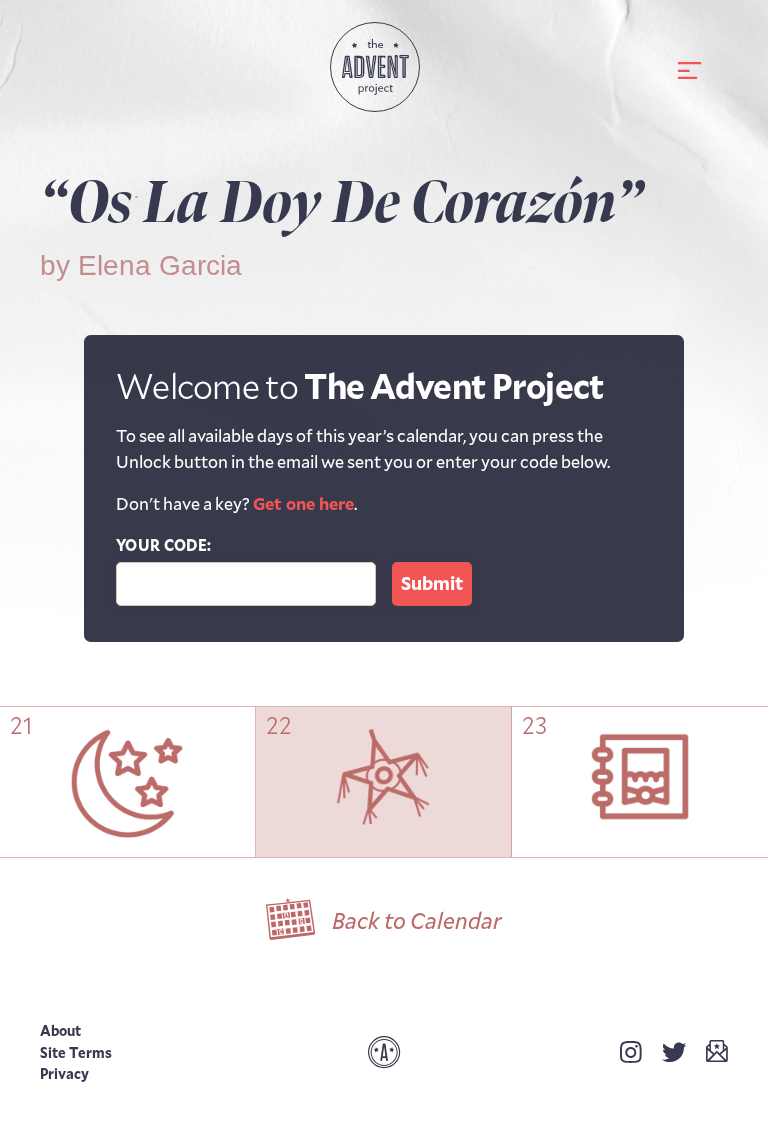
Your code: (163, 544)
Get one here (303, 503)
